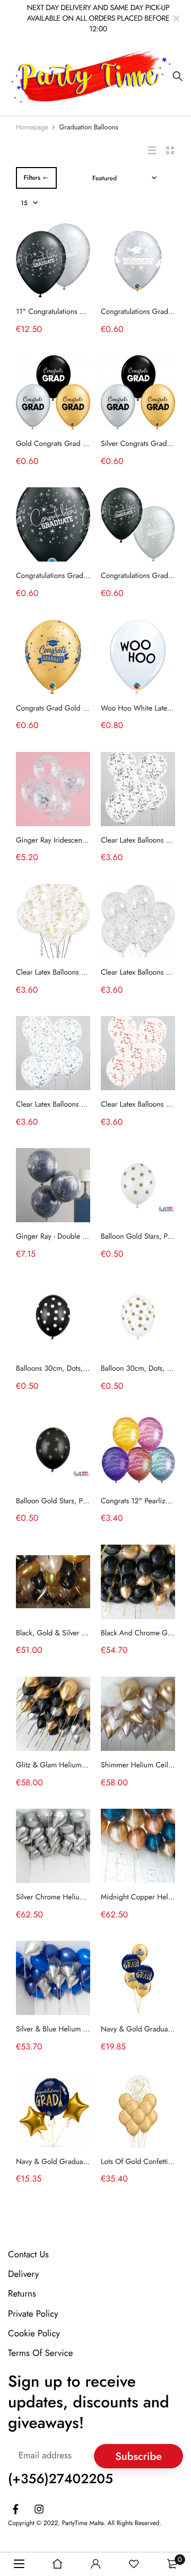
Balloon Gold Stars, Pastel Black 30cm (76, 1501)
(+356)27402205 (60, 2479)
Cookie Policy (34, 2334)
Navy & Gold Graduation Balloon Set (74, 2162)
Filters (32, 178)
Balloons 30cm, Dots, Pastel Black (69, 1369)
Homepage (32, 127)
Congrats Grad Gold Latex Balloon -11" (77, 708)
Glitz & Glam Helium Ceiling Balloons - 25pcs (88, 1765)
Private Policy (33, 2314)
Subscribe (138, 2456)
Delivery (23, 2274)
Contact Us (28, 2255)
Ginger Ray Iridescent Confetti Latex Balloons (86, 840)
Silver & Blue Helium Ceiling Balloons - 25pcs (88, 2029)
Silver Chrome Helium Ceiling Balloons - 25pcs (90, 1897)
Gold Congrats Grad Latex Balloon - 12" (78, 444)
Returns (22, 2294)
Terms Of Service (41, 2353)
